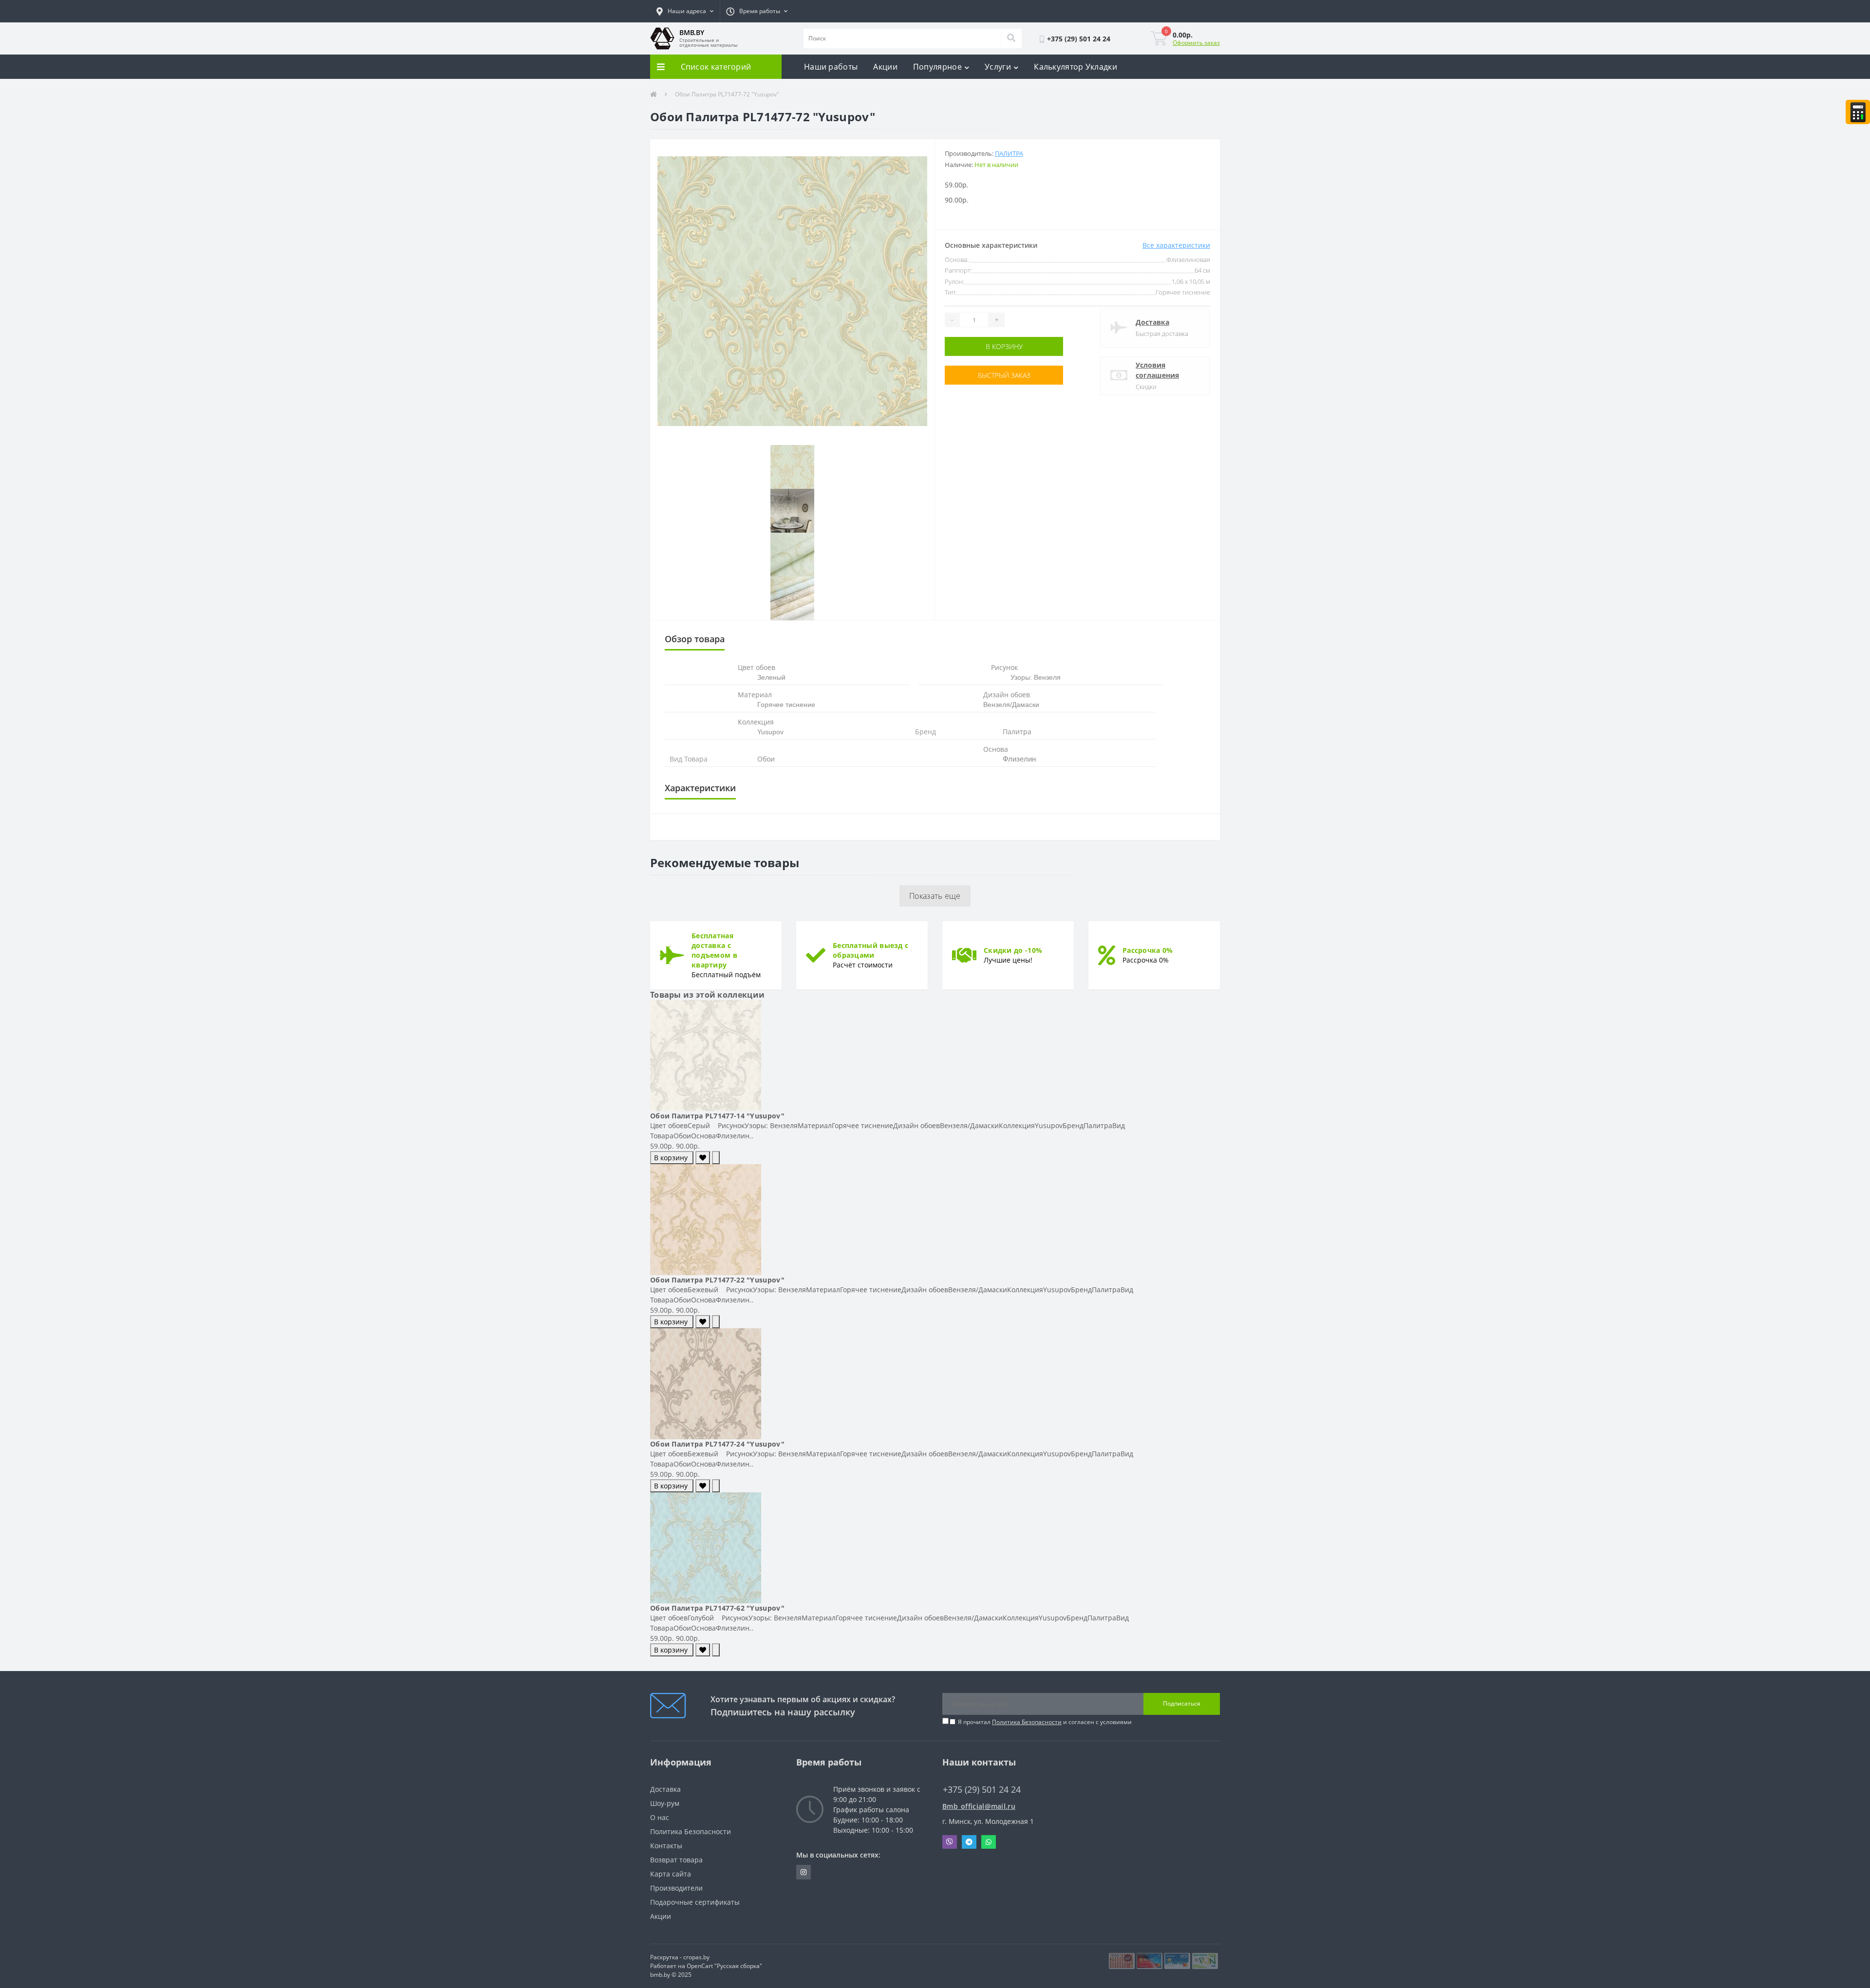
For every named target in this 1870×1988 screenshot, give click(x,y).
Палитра (1009, 153)
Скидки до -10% (1013, 950)
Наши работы (831, 67)
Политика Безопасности (1027, 1722)
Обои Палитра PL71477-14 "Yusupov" (717, 1116)
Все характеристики (1176, 245)
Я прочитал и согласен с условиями (1045, 1722)
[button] (685, 11)
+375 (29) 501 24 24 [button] (982, 1790)
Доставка (1152, 322)
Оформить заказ (1196, 43)
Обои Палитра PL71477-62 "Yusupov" (717, 1608)
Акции (885, 67)
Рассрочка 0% (1148, 950)
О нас (660, 1817)
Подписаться (1182, 1703)
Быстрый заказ (975, 375)
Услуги (998, 67)
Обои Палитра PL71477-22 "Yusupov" (717, 1280)
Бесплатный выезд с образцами (870, 950)
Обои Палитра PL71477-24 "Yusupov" (717, 1444)
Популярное (937, 67)
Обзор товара (695, 639)
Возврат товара (676, 1860)
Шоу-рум (665, 1803)
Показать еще (935, 896)
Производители (676, 1888)
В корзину (975, 346)
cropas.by (696, 1957)
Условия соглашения (1157, 370)
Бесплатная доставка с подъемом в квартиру (714, 950)
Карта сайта (671, 1874)
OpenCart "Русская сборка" (724, 1966)
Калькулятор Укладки (1075, 67)
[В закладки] (703, 1158)
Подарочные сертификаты (695, 1902)
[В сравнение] (716, 1158)
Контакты (666, 1846)
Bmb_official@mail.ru (979, 1806)
